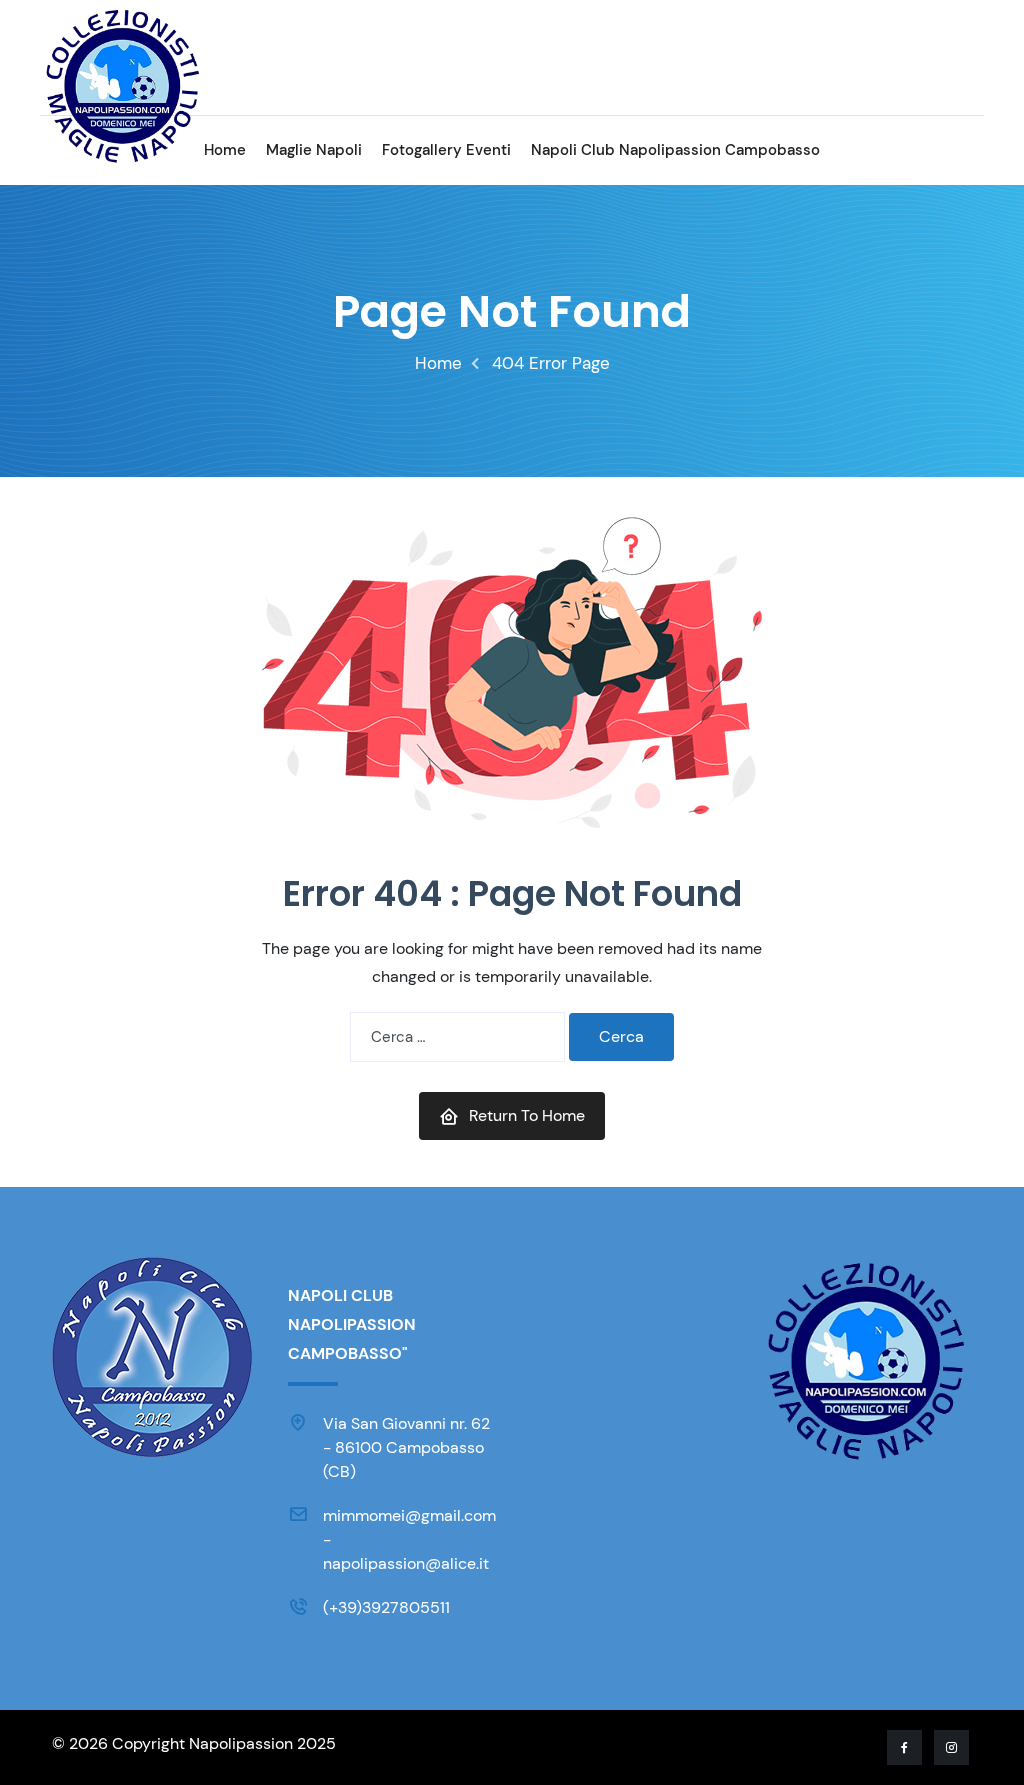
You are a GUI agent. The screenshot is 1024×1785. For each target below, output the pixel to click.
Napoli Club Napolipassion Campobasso (675, 150)
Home (225, 150)
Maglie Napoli (314, 150)
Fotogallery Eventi (446, 150)
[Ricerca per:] (457, 1037)
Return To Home (527, 1115)
